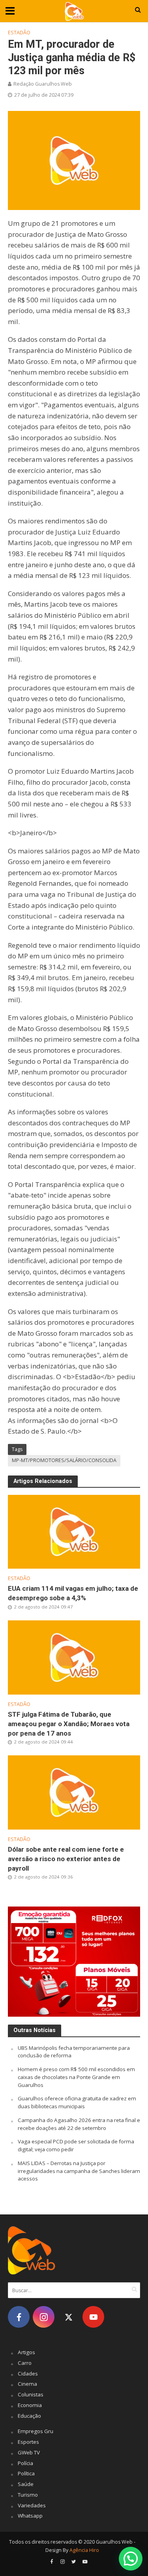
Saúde (26, 2484)
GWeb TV (29, 2452)
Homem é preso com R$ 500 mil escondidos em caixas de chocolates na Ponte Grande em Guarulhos (76, 2077)
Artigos (26, 2352)
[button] (131, 2559)
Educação (29, 2416)
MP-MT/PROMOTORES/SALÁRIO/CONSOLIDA (64, 1460)
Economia (30, 2405)
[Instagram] (44, 2317)
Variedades (32, 2505)
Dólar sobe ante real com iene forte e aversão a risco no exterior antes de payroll (66, 1859)
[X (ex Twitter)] (68, 2317)
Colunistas (31, 2394)
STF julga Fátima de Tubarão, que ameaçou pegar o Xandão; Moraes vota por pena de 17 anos (69, 1724)
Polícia (25, 2463)
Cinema (27, 2384)
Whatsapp (30, 2516)
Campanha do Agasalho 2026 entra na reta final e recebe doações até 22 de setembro (79, 2124)
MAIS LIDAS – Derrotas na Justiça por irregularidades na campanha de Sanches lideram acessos (79, 2171)
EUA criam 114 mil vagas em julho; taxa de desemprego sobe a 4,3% (73, 1593)
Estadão (19, 33)
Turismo (28, 2495)
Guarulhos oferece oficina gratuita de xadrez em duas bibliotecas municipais (77, 2102)
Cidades (28, 2374)
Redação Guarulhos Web (43, 84)
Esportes (28, 2442)
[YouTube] (93, 2317)
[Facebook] (19, 2317)
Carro (25, 2363)
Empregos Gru (36, 2431)
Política (26, 2473)
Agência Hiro (84, 2550)
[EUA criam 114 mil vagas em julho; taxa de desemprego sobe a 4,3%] (74, 1531)
